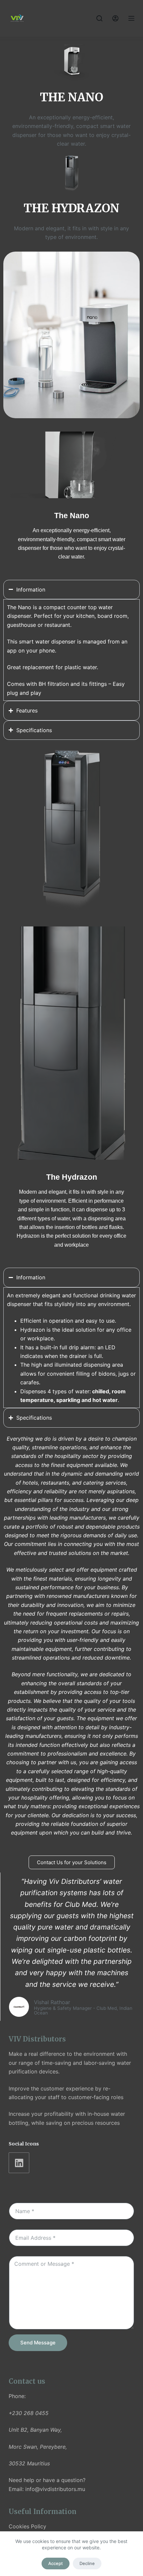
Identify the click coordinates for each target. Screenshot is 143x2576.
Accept (56, 2563)
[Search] (99, 18)
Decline (87, 2563)
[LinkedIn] (19, 2163)
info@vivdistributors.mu (55, 2489)
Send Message (38, 2343)
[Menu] (131, 18)
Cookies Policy (27, 2526)
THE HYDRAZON (71, 208)
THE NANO (71, 97)
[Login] (115, 18)
